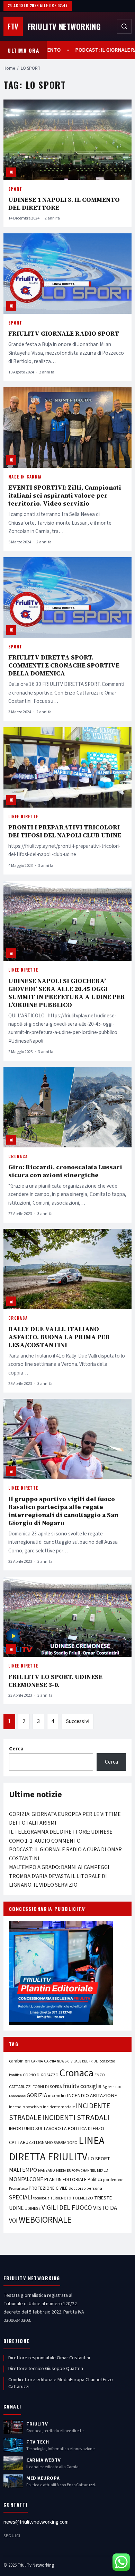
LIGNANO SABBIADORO (57, 2143)
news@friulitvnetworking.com (36, 2522)
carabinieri (19, 2061)
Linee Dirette (23, 817)
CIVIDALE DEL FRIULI (83, 2061)
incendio (57, 2096)
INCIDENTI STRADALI (76, 2118)
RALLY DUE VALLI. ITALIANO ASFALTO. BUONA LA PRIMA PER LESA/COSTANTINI (59, 1337)
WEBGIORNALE (45, 2220)
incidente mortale (59, 2107)
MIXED (103, 2170)
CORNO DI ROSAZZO (41, 2075)
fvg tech (109, 2087)
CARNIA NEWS (55, 2061)
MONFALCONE (26, 2179)
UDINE (16, 2208)
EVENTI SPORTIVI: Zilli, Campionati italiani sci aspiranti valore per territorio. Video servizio (65, 495)
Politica (95, 2180)
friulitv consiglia (82, 2086)
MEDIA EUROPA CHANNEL (76, 2170)
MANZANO (47, 2170)
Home (9, 68)
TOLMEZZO (83, 2198)
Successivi (78, 1721)
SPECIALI (21, 2198)
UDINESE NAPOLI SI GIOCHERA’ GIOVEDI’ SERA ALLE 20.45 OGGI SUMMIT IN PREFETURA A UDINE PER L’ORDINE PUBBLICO (67, 993)
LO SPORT (99, 2159)
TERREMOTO (61, 2198)
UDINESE (33, 2209)
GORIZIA (37, 2095)
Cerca (16, 1749)
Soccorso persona (85, 2189)
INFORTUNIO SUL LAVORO (35, 2129)
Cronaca (18, 1156)
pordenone (113, 2180)
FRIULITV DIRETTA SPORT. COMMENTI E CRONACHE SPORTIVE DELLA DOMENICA (64, 665)
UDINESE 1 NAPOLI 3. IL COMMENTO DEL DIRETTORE (64, 204)
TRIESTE (103, 2198)
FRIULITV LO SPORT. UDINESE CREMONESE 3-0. (55, 1681)
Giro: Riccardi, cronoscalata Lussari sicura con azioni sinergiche (65, 1171)
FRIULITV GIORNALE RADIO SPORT (64, 333)
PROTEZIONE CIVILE (48, 2188)
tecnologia (41, 2198)
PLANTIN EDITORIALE (65, 2180)
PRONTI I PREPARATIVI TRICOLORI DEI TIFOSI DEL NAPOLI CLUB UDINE (65, 831)
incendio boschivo (25, 2107)
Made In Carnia (25, 477)
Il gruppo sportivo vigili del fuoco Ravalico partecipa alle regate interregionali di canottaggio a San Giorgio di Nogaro (63, 1511)
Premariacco (18, 2189)
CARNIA (37, 2061)
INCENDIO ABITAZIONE (92, 2096)
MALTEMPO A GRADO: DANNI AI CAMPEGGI (59, 1867)
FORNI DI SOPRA (47, 2087)
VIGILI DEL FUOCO (67, 2208)
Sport (15, 189)
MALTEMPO (23, 2170)
